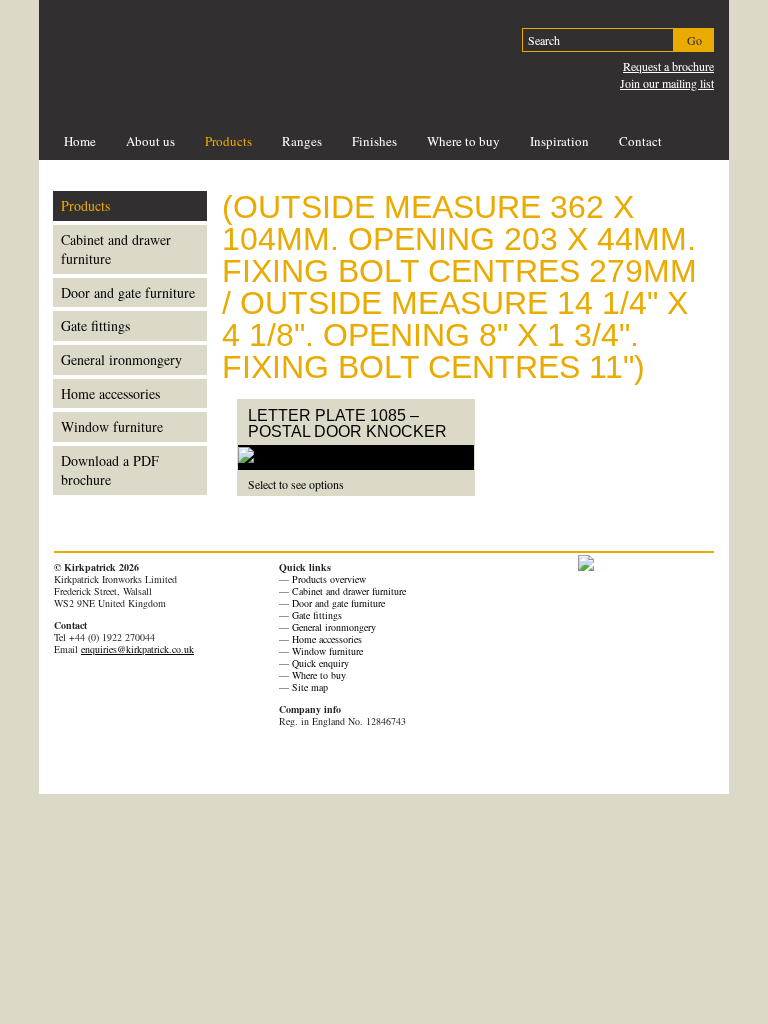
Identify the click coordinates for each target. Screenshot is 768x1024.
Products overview (329, 579)
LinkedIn (169, 763)
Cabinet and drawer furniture (116, 249)
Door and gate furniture (128, 292)
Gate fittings (95, 325)
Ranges (302, 141)
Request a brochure (668, 66)
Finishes (374, 141)
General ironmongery (121, 359)
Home (80, 141)
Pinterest (65, 763)
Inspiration (559, 141)
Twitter (117, 763)
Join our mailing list (667, 83)
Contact (640, 141)
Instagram (195, 763)
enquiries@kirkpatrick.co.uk (137, 649)
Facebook (91, 763)
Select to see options (296, 484)
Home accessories (110, 393)
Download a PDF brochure (110, 470)
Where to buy (463, 141)
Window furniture (112, 426)
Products (228, 141)
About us (150, 141)
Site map (310, 687)
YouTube (143, 763)
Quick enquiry (320, 663)
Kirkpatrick (186, 51)
